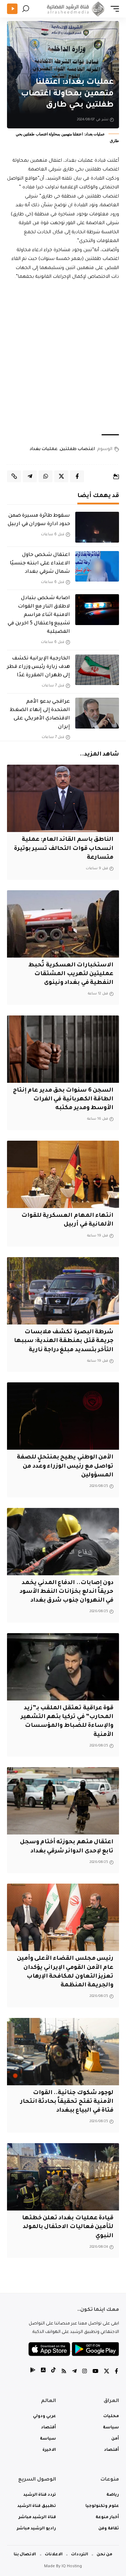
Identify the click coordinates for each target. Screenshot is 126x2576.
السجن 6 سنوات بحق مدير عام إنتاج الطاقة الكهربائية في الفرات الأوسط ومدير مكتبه (63, 1099)
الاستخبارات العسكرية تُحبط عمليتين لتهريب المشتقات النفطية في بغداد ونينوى (71, 974)
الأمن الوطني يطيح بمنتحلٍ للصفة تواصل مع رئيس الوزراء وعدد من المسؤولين (65, 1466)
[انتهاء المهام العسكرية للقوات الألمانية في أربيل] (63, 1174)
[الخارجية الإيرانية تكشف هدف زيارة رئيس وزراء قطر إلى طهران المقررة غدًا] (97, 670)
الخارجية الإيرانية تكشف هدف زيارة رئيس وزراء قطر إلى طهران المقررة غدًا (38, 667)
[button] (113, 9)
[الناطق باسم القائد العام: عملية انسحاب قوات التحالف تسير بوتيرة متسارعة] (63, 798)
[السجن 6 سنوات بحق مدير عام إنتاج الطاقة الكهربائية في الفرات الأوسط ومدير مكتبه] (63, 1049)
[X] (107, 2372)
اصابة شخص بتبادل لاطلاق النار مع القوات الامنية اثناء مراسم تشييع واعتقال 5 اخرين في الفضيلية (39, 615)
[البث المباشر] (12, 9)
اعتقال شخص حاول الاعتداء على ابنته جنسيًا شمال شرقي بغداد (40, 564)
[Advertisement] (63, 358)
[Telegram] (74, 2372)
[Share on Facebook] (77, 476)
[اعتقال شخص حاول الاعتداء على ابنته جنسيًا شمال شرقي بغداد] (97, 566)
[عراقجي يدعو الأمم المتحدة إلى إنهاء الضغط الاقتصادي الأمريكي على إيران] (97, 713)
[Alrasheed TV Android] (33, 2372)
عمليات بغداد (44, 449)
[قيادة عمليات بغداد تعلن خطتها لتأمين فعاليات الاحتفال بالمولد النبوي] (63, 2177)
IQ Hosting (72, 2567)
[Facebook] (116, 2372)
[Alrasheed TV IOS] (43, 2372)
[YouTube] (95, 2372)
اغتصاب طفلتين (77, 449)
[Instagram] (85, 2372)
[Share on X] (61, 476)
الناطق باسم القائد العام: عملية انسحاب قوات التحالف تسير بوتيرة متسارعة (64, 848)
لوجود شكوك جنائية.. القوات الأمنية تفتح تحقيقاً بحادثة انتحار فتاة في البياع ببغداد (67, 2102)
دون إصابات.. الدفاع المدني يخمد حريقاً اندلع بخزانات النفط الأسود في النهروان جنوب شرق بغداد (66, 1592)
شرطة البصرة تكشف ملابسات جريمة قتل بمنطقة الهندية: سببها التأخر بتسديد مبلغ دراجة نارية (64, 1341)
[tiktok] (53, 2372)
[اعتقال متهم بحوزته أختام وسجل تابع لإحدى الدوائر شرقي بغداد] (63, 1801)
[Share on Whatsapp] (45, 476)
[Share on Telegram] (30, 476)
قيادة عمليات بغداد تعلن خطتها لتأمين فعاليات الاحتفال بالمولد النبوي (68, 2227)
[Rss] (64, 2372)
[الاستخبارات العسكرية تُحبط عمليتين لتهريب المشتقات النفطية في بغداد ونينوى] (63, 924)
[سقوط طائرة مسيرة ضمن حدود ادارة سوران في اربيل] (97, 527)
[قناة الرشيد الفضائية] (75, 9)
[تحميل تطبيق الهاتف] (74, 2349)
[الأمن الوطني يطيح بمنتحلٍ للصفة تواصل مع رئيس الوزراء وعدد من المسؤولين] (63, 1416)
